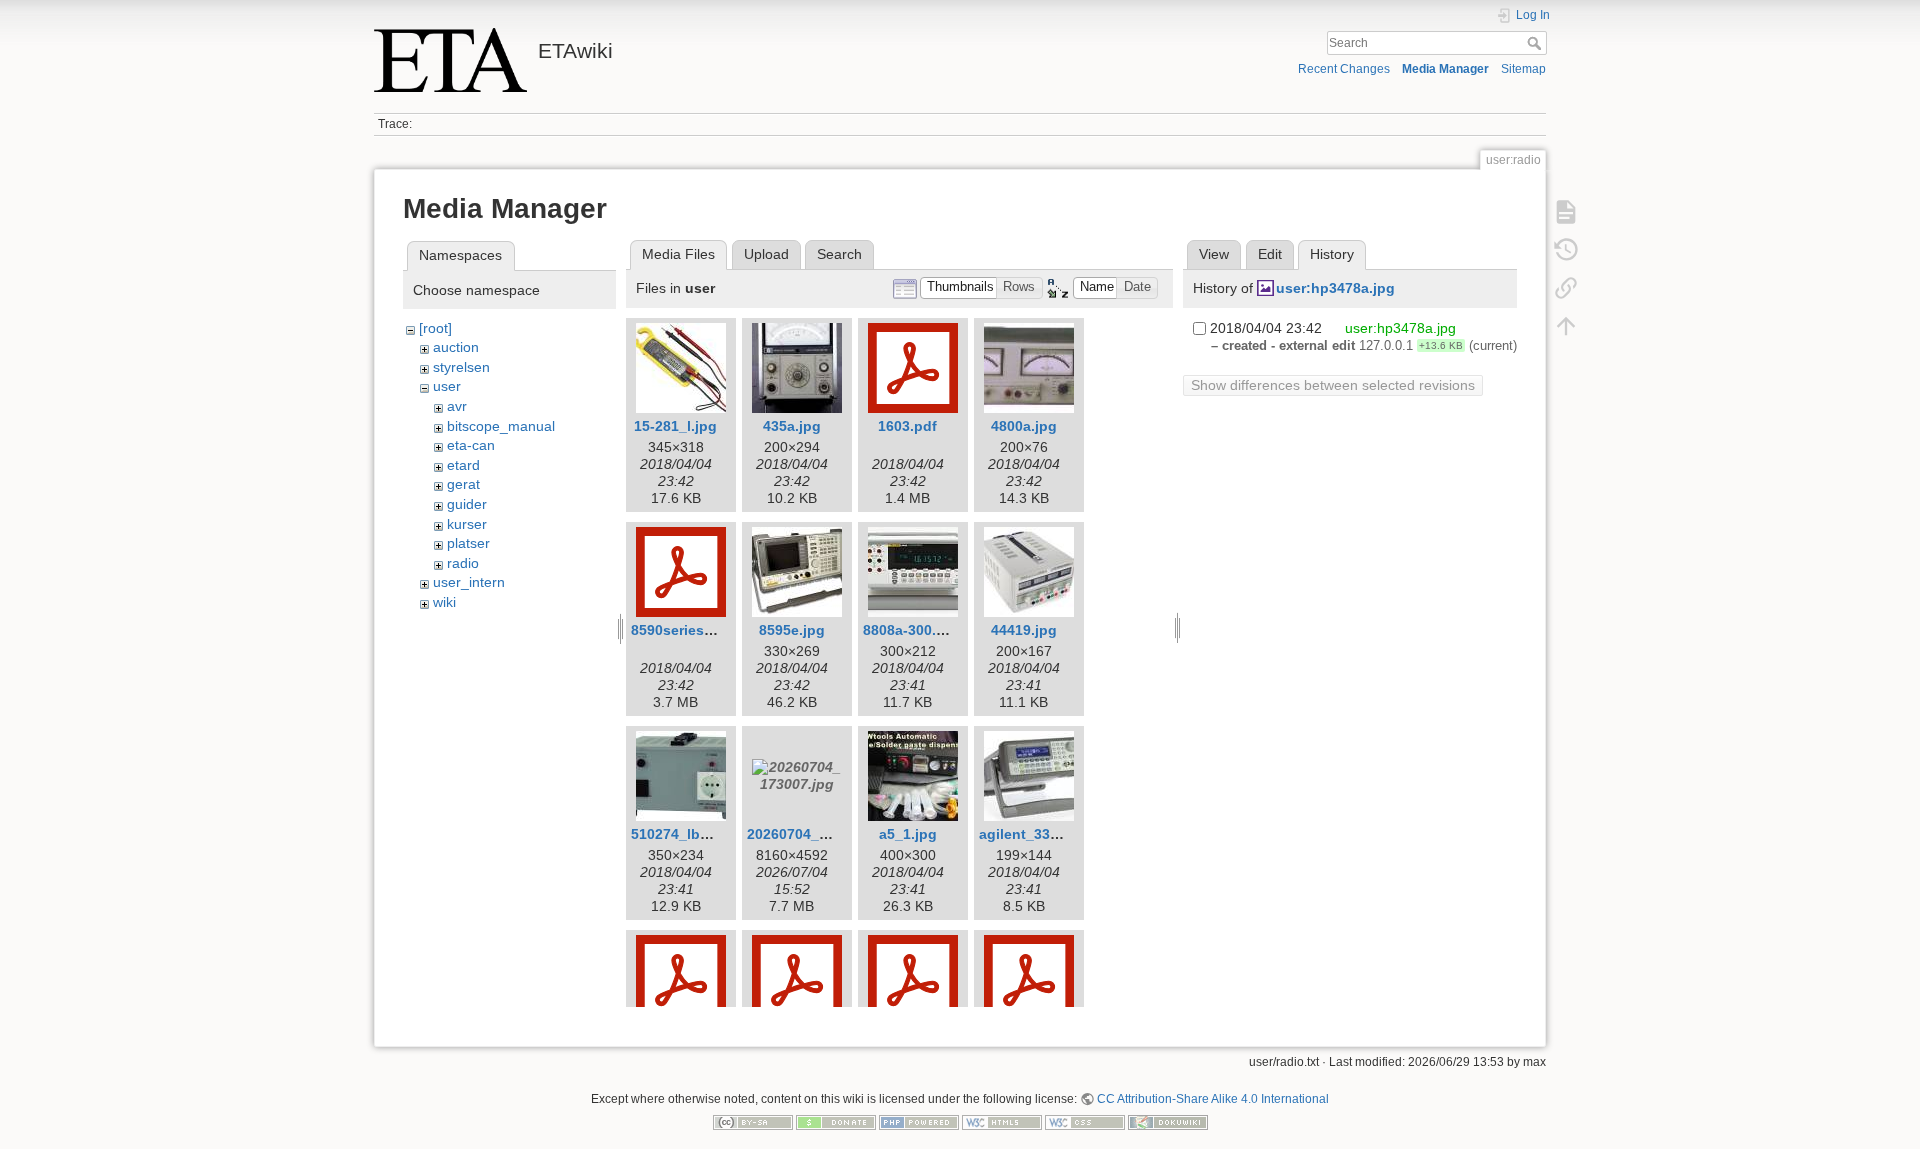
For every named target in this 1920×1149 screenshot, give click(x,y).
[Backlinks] (1566, 288)
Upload (766, 254)
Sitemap (1523, 69)
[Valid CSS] (1085, 1122)
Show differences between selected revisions (1333, 385)
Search (1536, 43)
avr (457, 406)
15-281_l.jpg (675, 426)
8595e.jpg (792, 630)
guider (467, 504)
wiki (444, 602)
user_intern (469, 582)
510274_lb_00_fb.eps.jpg (716, 834)
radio (463, 563)
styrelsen (461, 367)
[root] (435, 328)
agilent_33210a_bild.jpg (1060, 834)
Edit (1270, 254)
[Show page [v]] (1566, 212)
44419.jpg (1024, 630)
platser (468, 543)
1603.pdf (907, 426)
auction (456, 347)
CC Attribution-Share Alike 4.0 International (1213, 1099)
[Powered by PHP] (919, 1122)
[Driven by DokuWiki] (1168, 1122)
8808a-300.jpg (910, 630)
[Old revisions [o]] (1566, 250)
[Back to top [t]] (1566, 326)
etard (463, 465)
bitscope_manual (501, 426)
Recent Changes (1344, 69)
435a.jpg (792, 426)
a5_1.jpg (908, 834)
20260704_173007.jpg (820, 834)
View (1214, 254)
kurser (467, 524)
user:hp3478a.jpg (1335, 288)
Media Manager (1445, 69)
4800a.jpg (1024, 426)
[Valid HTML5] (1002, 1122)
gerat (463, 484)
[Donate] (836, 1122)
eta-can (471, 445)
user (447, 386)
